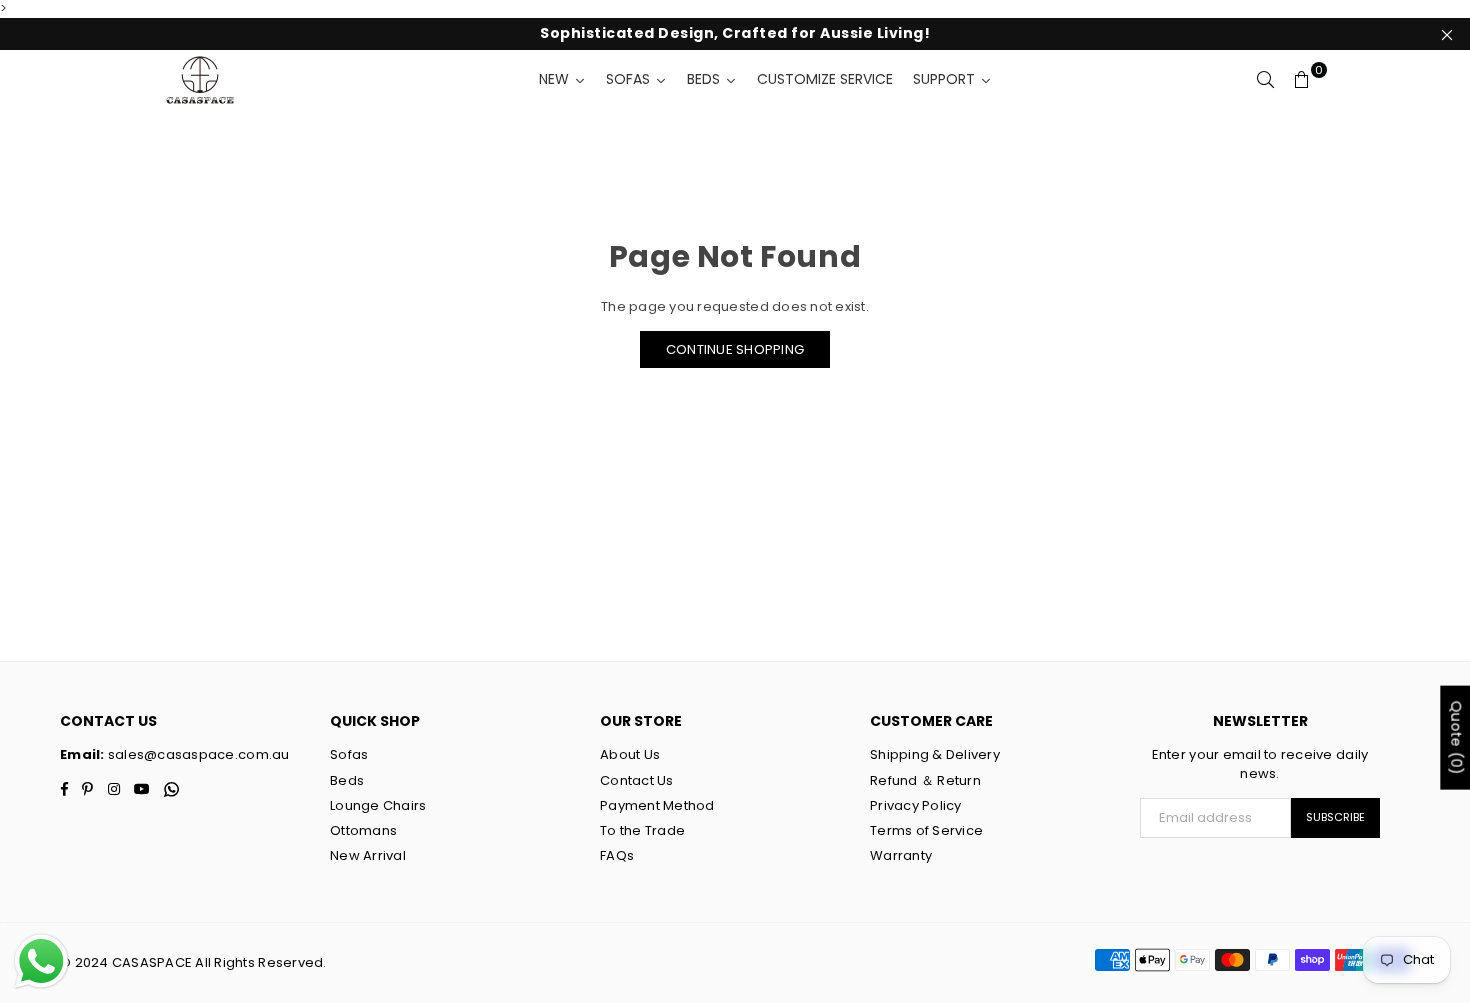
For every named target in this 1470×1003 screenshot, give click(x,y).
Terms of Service (926, 830)
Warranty (901, 855)
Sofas (349, 754)
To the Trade (642, 830)
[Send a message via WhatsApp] (41, 961)
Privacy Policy (916, 805)
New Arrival (368, 855)
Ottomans (363, 830)
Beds (347, 780)
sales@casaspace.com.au (197, 754)
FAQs (617, 855)
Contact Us (637, 780)
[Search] (1266, 80)
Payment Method (657, 805)
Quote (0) (1456, 737)
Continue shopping (735, 349)
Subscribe (1335, 817)
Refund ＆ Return (925, 780)
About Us (630, 754)
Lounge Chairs (378, 805)
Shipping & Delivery (935, 754)
